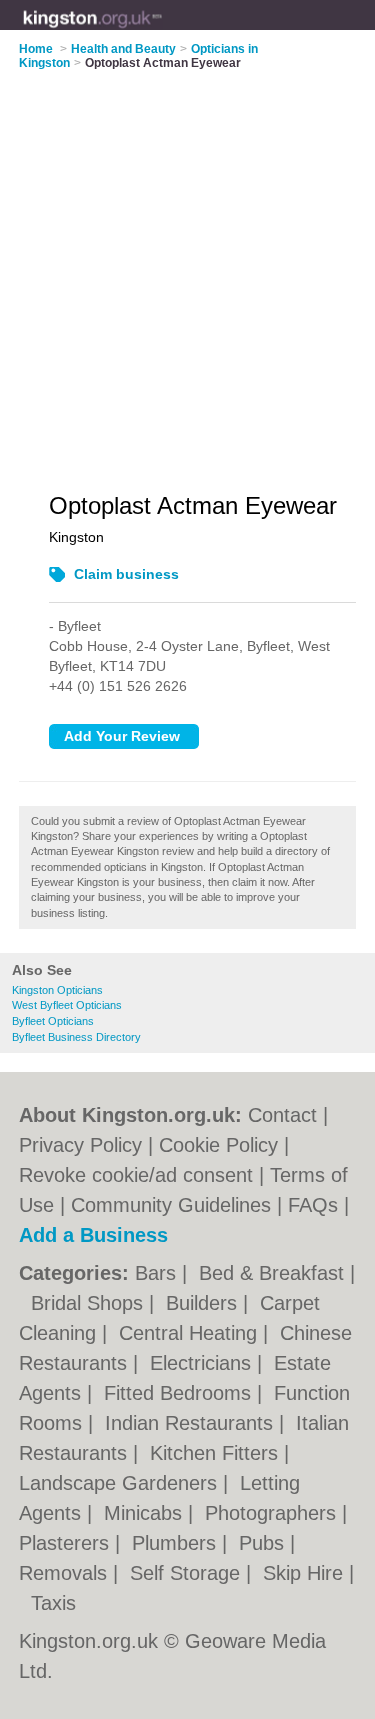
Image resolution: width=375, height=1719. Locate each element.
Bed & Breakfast (274, 1273)
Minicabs (146, 1513)
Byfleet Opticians (53, 1021)
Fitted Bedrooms (180, 1393)
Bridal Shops (90, 1303)
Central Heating (191, 1333)
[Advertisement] (187, 268)
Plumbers (177, 1543)
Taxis (53, 1603)
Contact (282, 1115)
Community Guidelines (171, 1205)
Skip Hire (306, 1573)
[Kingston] (162, 31)
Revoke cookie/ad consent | (144, 1175)
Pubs (264, 1543)
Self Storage (188, 1573)
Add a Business (93, 1235)
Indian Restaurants (192, 1423)
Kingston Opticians (57, 990)
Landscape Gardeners (121, 1483)
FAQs (313, 1205)
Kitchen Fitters (217, 1453)
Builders (204, 1303)
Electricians (203, 1363)
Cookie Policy (218, 1145)
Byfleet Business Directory (76, 1037)
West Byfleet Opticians (67, 1005)
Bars (158, 1273)
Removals (66, 1573)
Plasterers (67, 1543)
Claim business (126, 574)
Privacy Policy (80, 1145)
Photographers (273, 1513)
